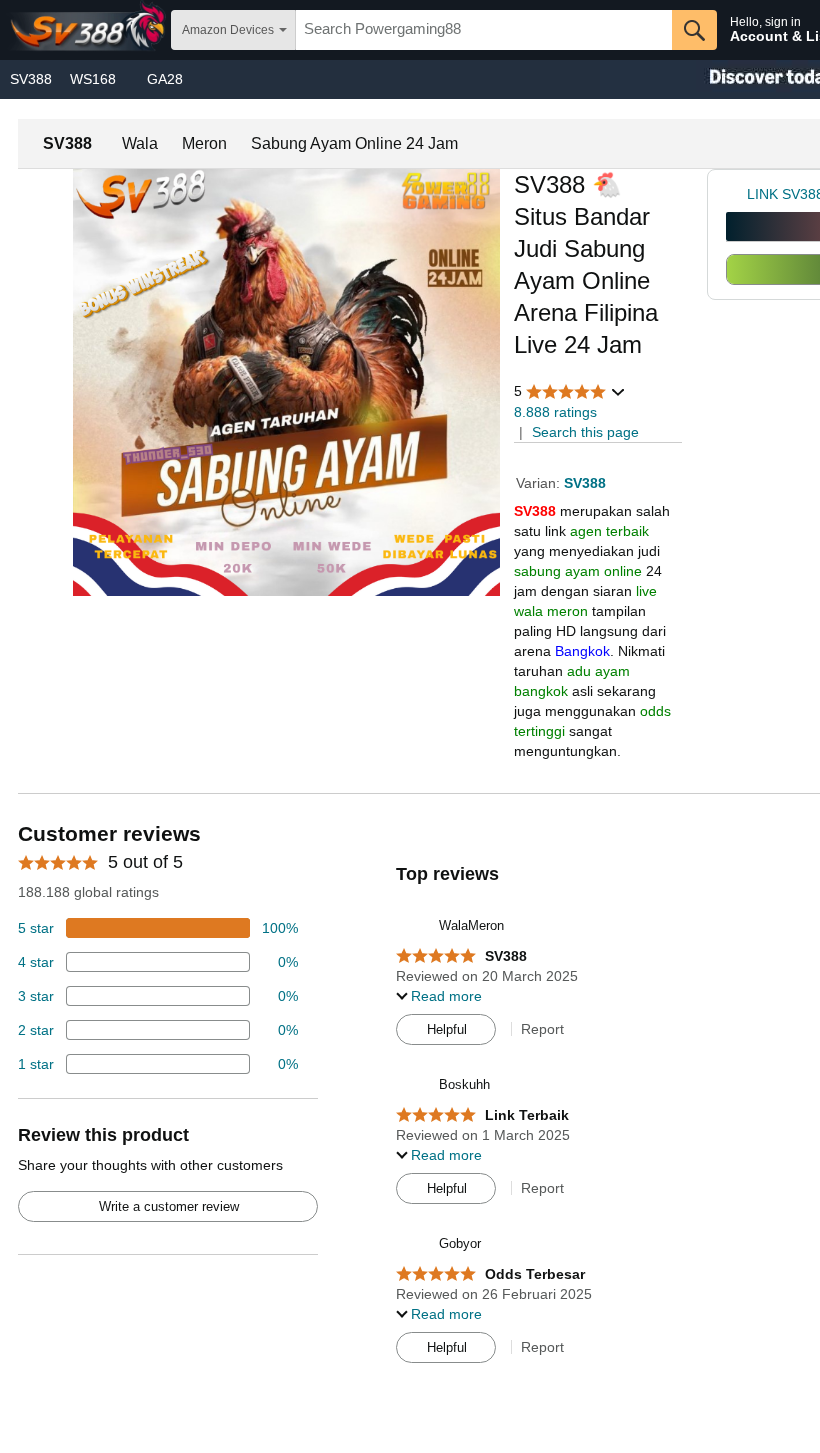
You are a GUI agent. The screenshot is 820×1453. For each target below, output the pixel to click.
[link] (736, 194)
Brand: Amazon (562, 371)
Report (542, 1029)
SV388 (31, 79)
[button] (570, 391)
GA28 (165, 79)
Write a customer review (169, 1206)
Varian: (540, 483)
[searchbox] (484, 30)
